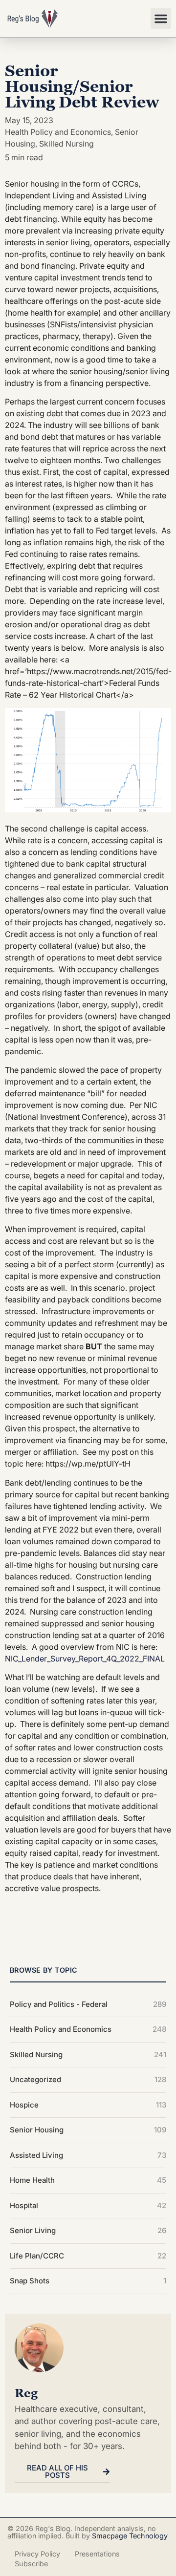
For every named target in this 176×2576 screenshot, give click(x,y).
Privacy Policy (37, 2554)
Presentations (97, 2554)
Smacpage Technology (130, 2536)
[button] (161, 19)
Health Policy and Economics (58, 132)
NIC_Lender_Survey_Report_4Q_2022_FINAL (85, 1659)
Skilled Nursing (66, 144)
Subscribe (31, 2564)
